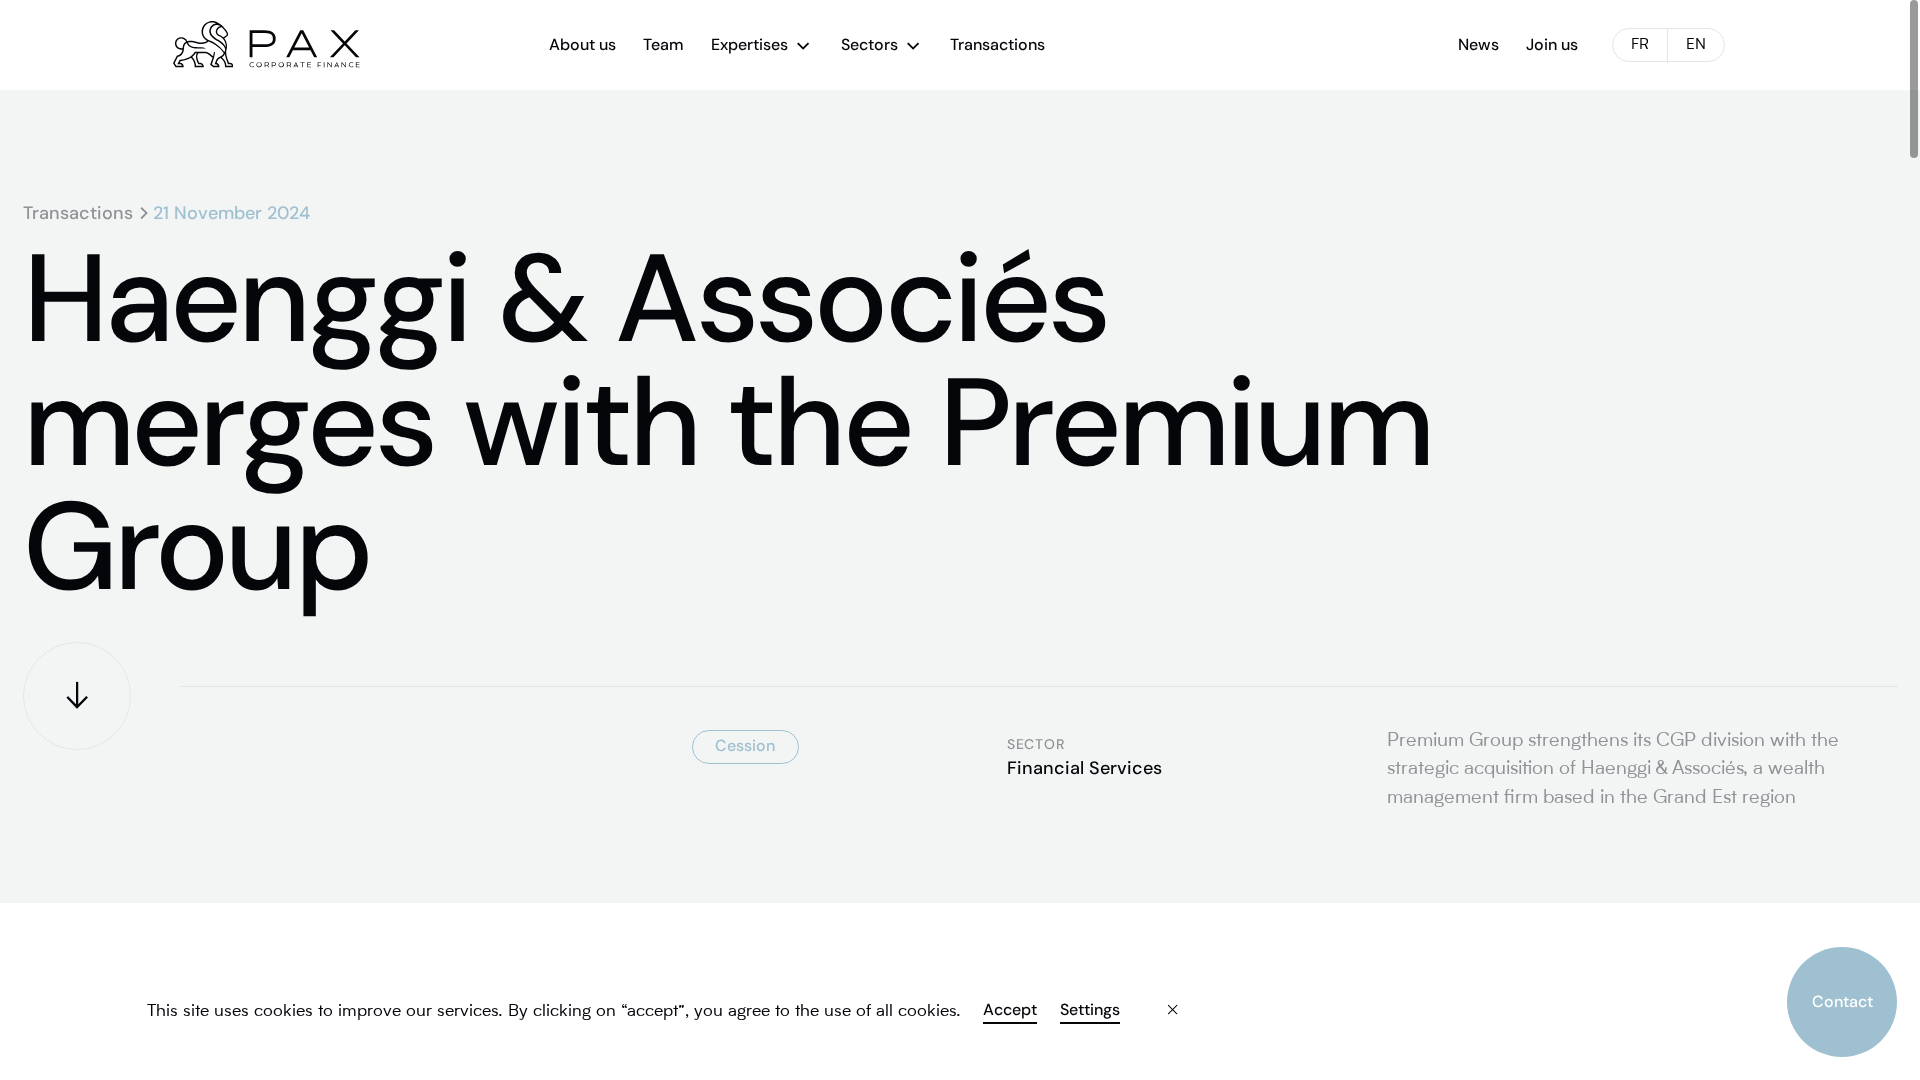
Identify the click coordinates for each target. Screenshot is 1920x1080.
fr (1640, 45)
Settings (1089, 1010)
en (1696, 45)
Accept (1010, 1010)
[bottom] (77, 696)
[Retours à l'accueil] (266, 44)
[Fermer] (1156, 995)
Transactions (78, 213)
